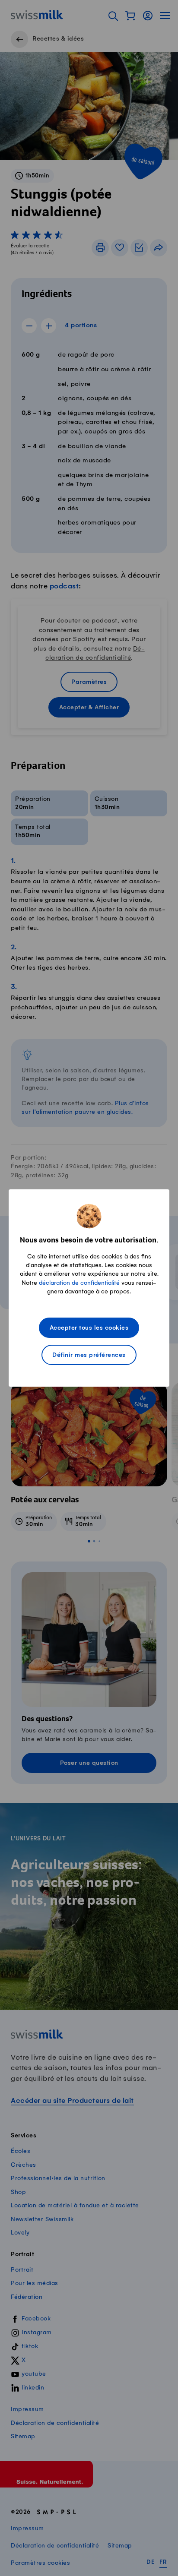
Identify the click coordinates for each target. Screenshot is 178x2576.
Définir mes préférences (89, 1355)
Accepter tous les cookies (89, 1328)
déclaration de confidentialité (79, 1283)
